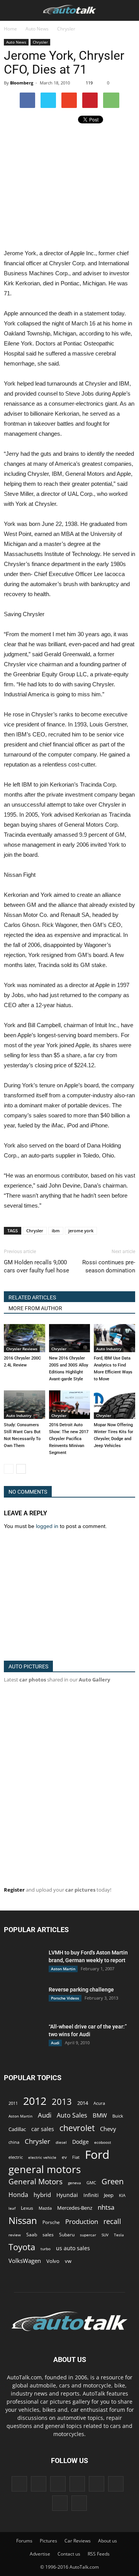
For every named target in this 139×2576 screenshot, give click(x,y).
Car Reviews (78, 2541)
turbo (46, 2249)
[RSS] (116, 2484)
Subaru (67, 2235)
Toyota (22, 2247)
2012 (35, 2101)
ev (64, 2157)
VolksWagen (25, 2261)
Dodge (81, 2142)
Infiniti (91, 2195)
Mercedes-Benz (75, 2208)
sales (48, 2234)
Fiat (76, 2157)
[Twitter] (60, 2503)
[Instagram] (58, 2484)
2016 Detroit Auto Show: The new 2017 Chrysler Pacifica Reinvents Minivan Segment (69, 1439)
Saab (32, 2234)
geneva (75, 2183)
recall (112, 2221)
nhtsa (106, 2207)
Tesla (119, 2235)
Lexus (27, 2208)
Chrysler (40, 42)
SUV (105, 2235)
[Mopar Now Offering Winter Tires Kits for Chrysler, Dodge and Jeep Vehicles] (114, 1404)
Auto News (16, 42)
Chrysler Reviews (22, 1349)
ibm (56, 1231)
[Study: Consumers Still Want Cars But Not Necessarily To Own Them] (25, 1404)
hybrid (42, 2195)
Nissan (23, 2220)
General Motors (36, 2181)
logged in (47, 1526)
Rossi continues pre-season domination (109, 1266)
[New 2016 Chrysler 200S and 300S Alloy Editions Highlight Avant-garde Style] (70, 1338)
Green (113, 2181)
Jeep (109, 2195)
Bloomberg (22, 83)
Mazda (45, 2208)
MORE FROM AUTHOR (35, 1308)
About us (108, 2541)
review (15, 2235)
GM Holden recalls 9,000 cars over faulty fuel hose (36, 1266)
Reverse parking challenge (81, 1990)
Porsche (51, 2222)
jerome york (81, 1231)
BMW (100, 2115)
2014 (83, 2103)
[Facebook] (19, 2484)
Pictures (48, 2541)
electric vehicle (42, 2157)
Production (82, 2221)
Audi (55, 2043)
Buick (118, 2116)
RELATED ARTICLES (32, 1297)
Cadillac (17, 2129)
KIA (122, 2195)
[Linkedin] (77, 2484)
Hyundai (67, 2195)
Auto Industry (109, 1349)
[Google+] (39, 2484)
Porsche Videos (65, 1998)
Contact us (69, 2554)
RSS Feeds (99, 2554)
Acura (99, 2103)
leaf (12, 2208)
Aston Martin (63, 1969)
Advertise (40, 2554)
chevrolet (77, 2128)
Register (14, 1890)
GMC (91, 2183)
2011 (13, 2103)
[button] (128, 10)
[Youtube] (79, 2503)
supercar (88, 2235)
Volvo (53, 2261)
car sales (43, 2129)
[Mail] (97, 2484)
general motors (45, 2169)
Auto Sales (72, 2115)
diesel (61, 2142)
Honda (18, 2195)
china (14, 2142)
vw (68, 2261)
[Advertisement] (70, 188)
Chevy (108, 2129)
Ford (97, 2154)
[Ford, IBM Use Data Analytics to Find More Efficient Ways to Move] (114, 1338)
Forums (24, 2541)
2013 (62, 2102)
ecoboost (103, 2142)
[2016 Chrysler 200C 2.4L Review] (25, 1338)
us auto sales (73, 2248)
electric (16, 2157)
